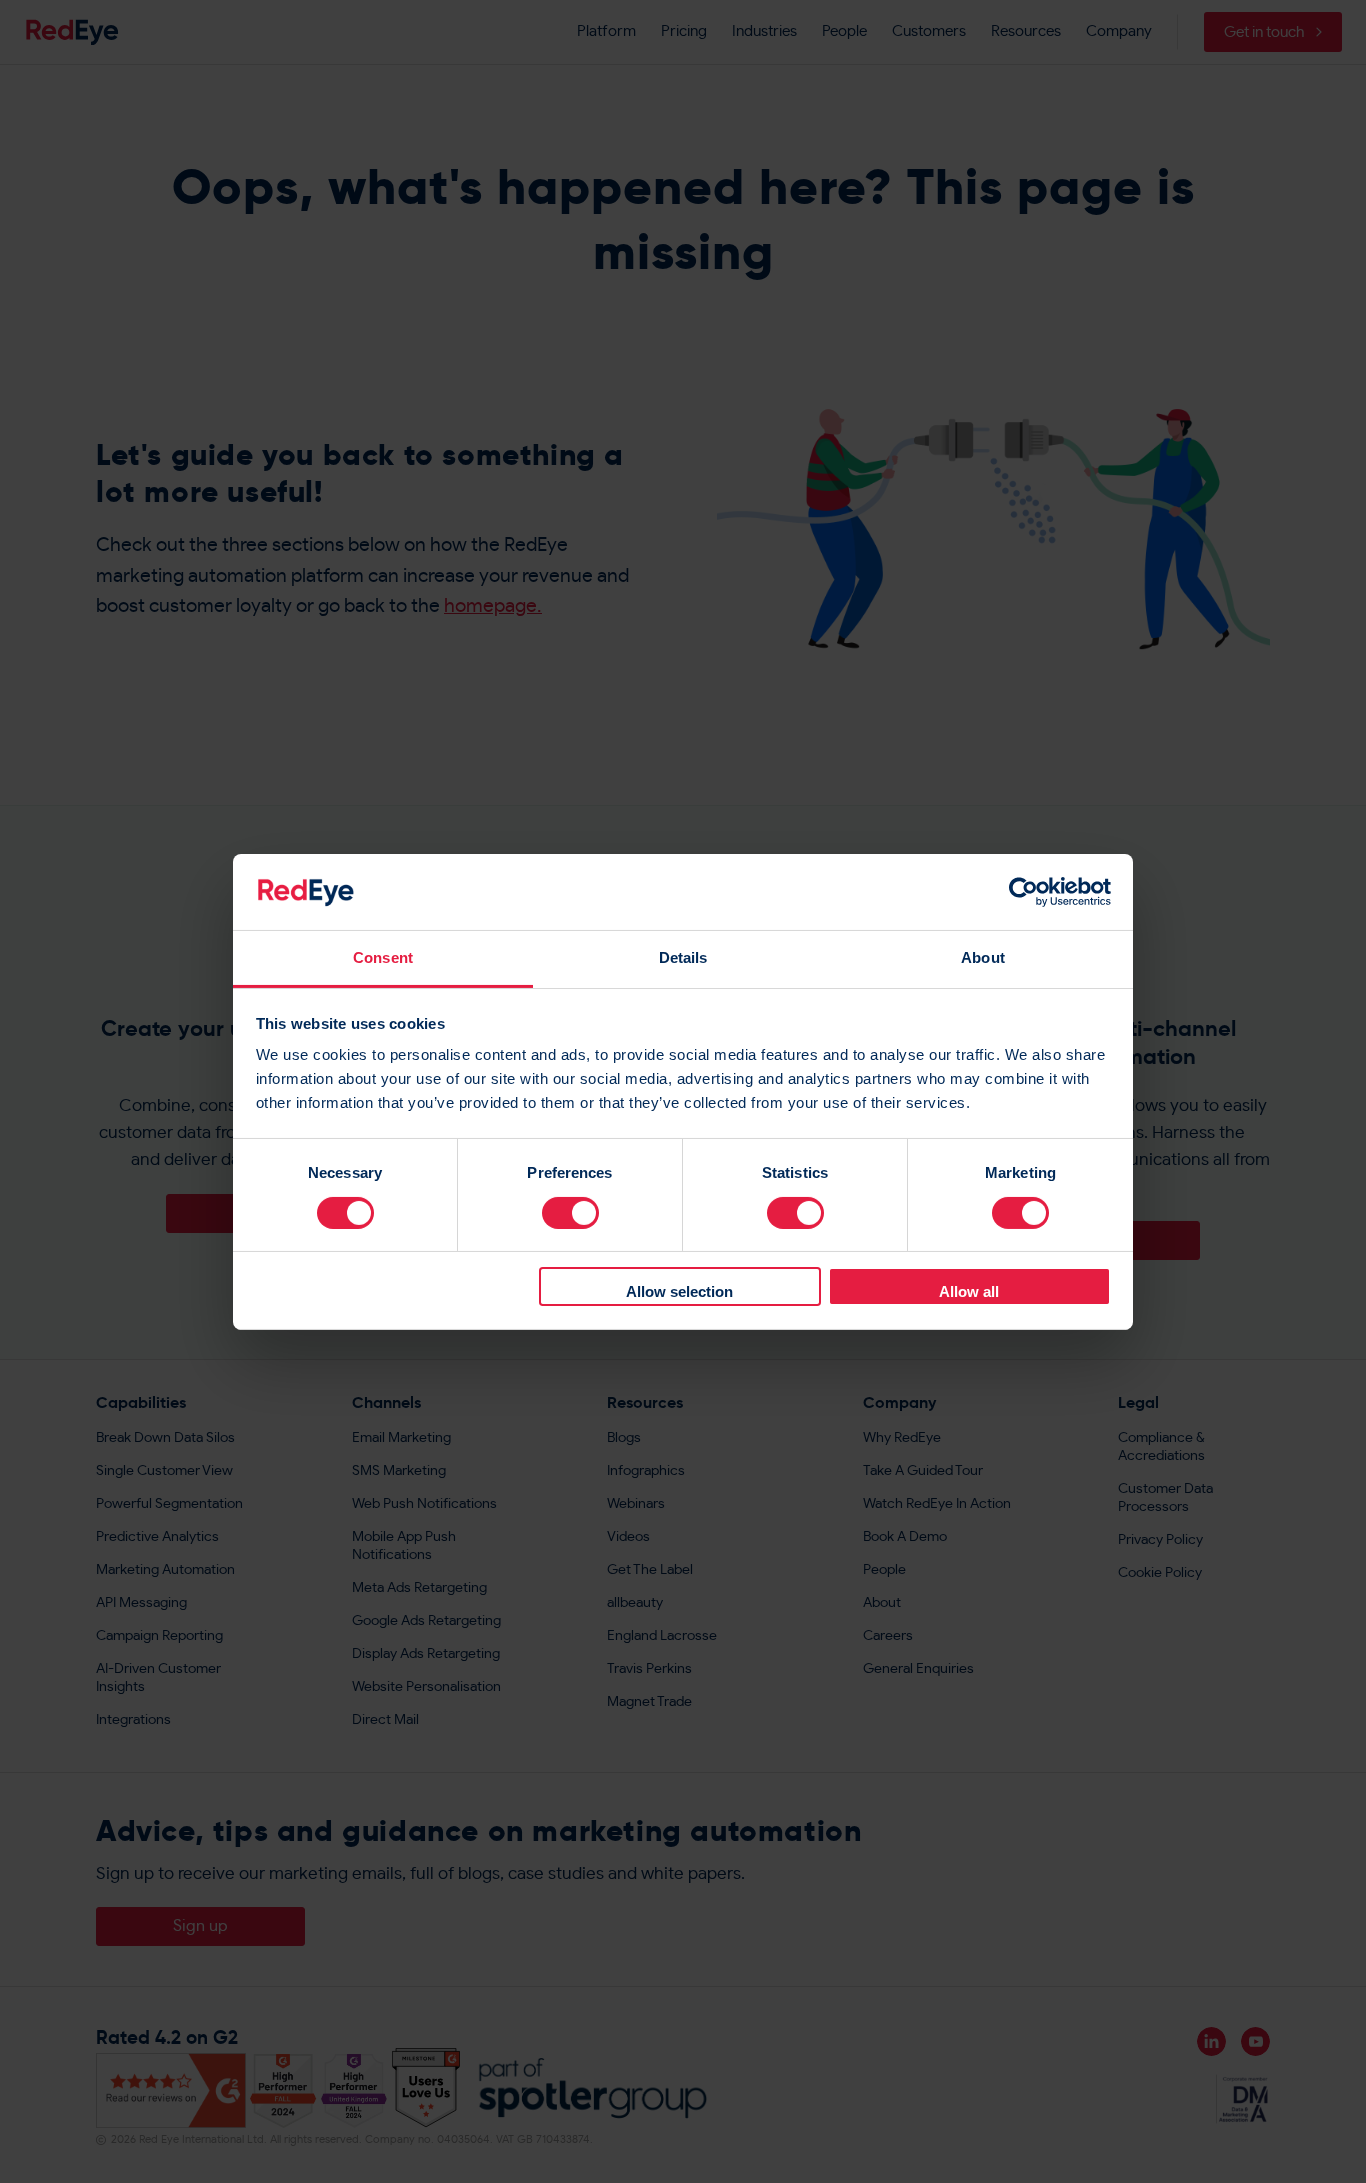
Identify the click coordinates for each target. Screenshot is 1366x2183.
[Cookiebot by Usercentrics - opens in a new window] (1023, 892)
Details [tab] (683, 957)
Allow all (969, 1291)
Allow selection (679, 1291)
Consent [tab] (383, 957)
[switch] (570, 1213)
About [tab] (983, 957)
